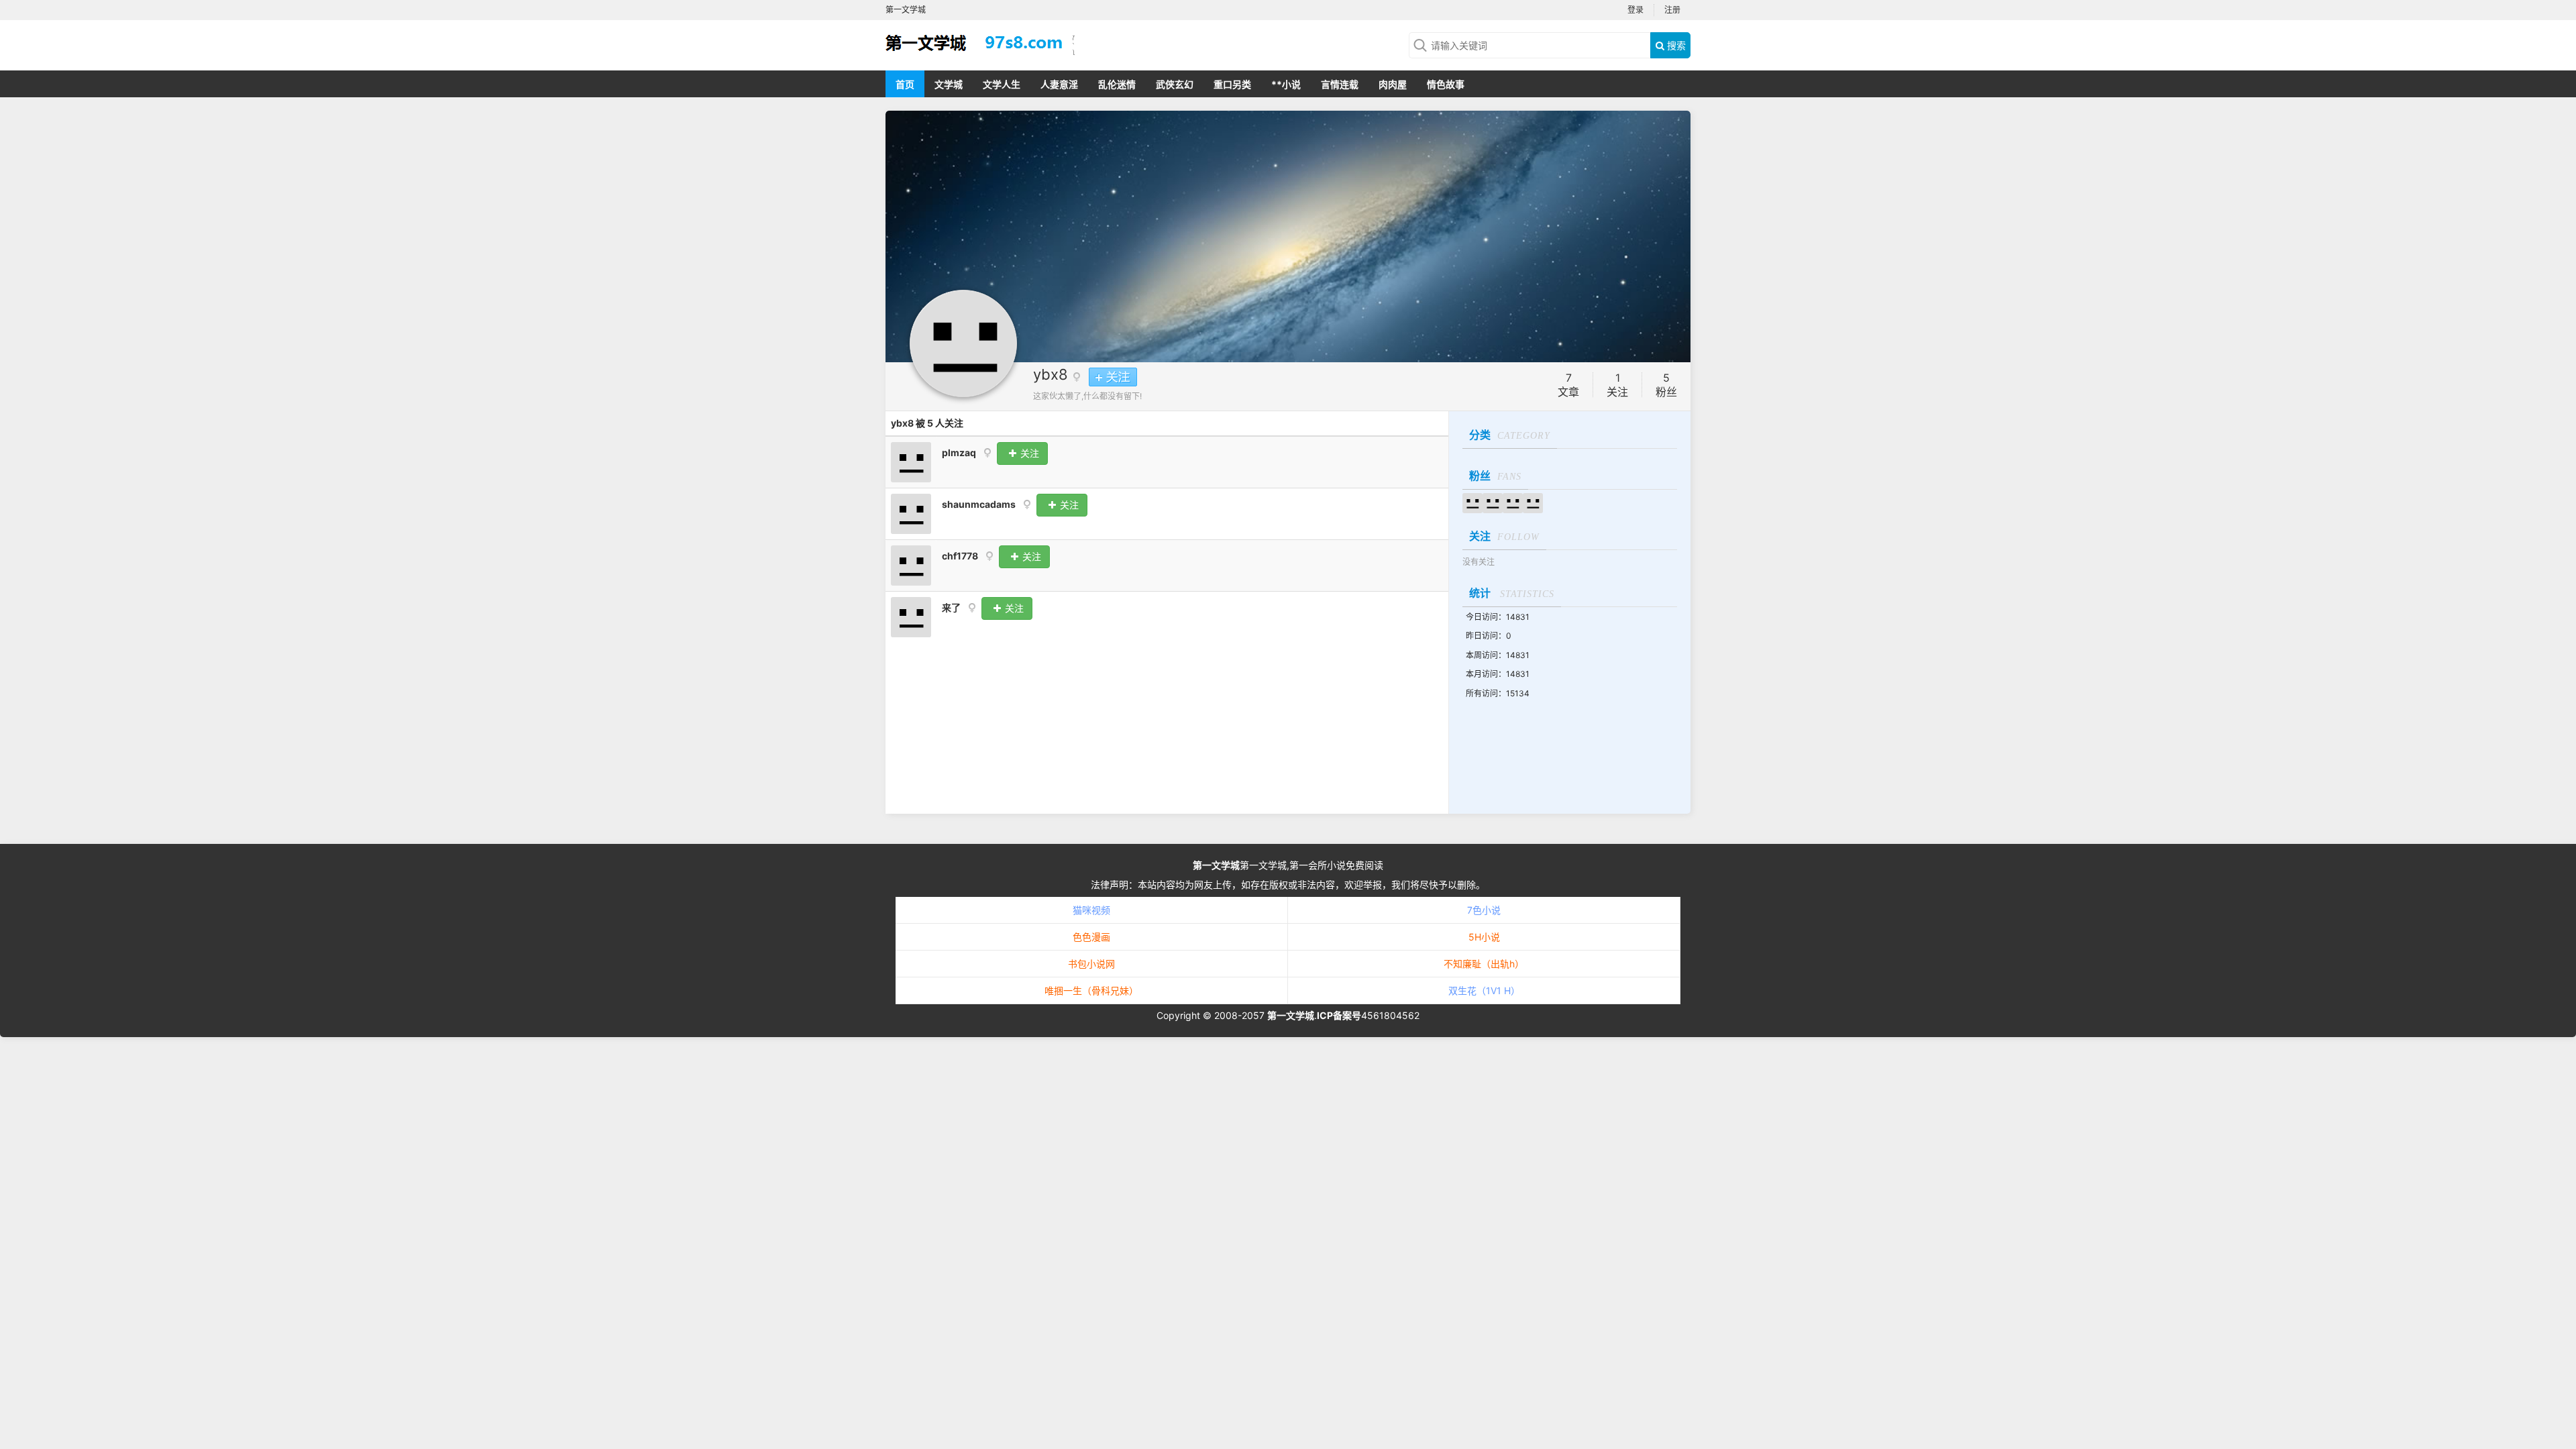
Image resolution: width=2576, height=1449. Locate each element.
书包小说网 (1091, 964)
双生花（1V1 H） (1484, 990)
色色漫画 (1091, 937)
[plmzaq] (911, 461)
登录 (1635, 10)
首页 (905, 84)
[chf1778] (911, 565)
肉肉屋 (1393, 84)
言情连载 (1340, 84)
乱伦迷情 (1117, 84)
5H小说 (1484, 937)
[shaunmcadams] (911, 513)
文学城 (949, 84)
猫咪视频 (1091, 910)
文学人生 (1002, 84)
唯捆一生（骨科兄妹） (1091, 990)
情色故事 (1446, 84)
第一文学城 (1216, 865)
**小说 (1286, 84)
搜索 (1675, 45)
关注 (1028, 453)
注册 (1672, 10)
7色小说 (1484, 910)
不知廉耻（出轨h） (1484, 964)
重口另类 (1232, 84)
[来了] (911, 616)
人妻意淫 (1059, 84)
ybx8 (1051, 374)
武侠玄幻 (1175, 84)
